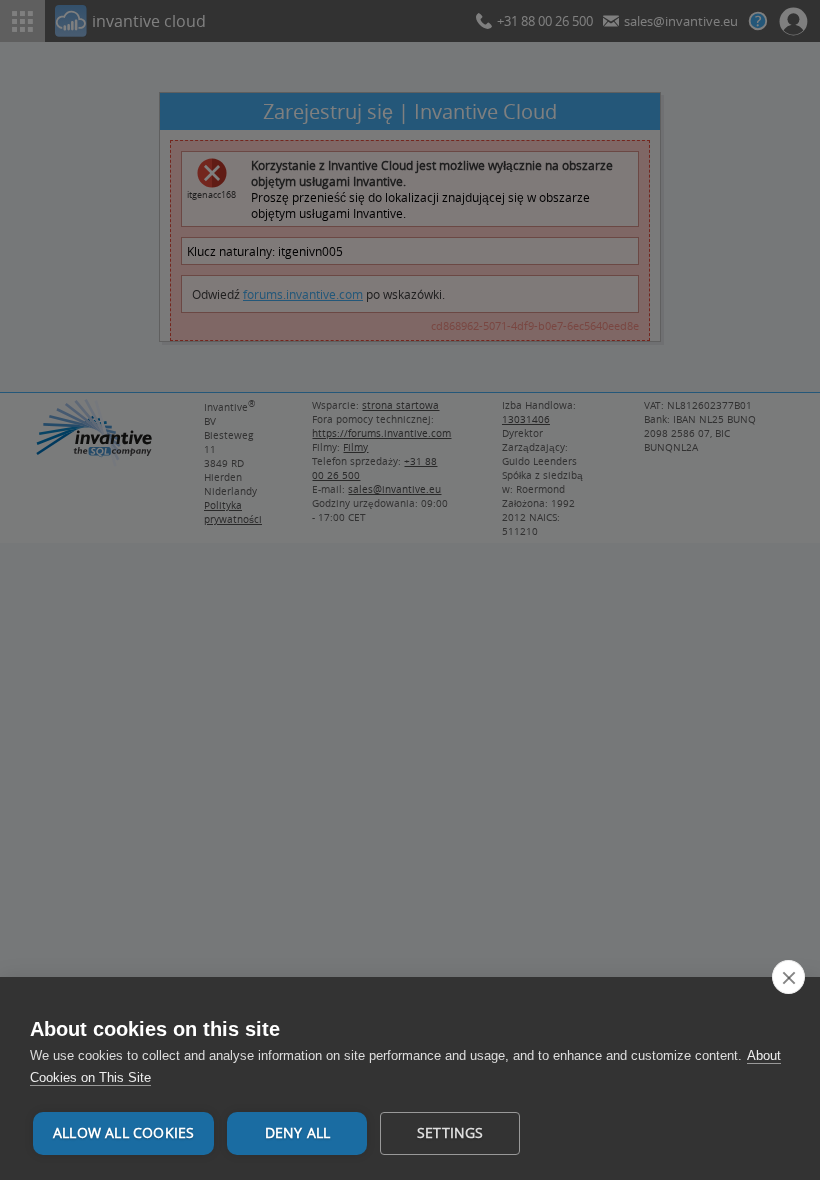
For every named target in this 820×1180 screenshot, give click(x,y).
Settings (450, 1133)
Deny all (298, 1133)
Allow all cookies (123, 1133)
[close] (788, 977)
